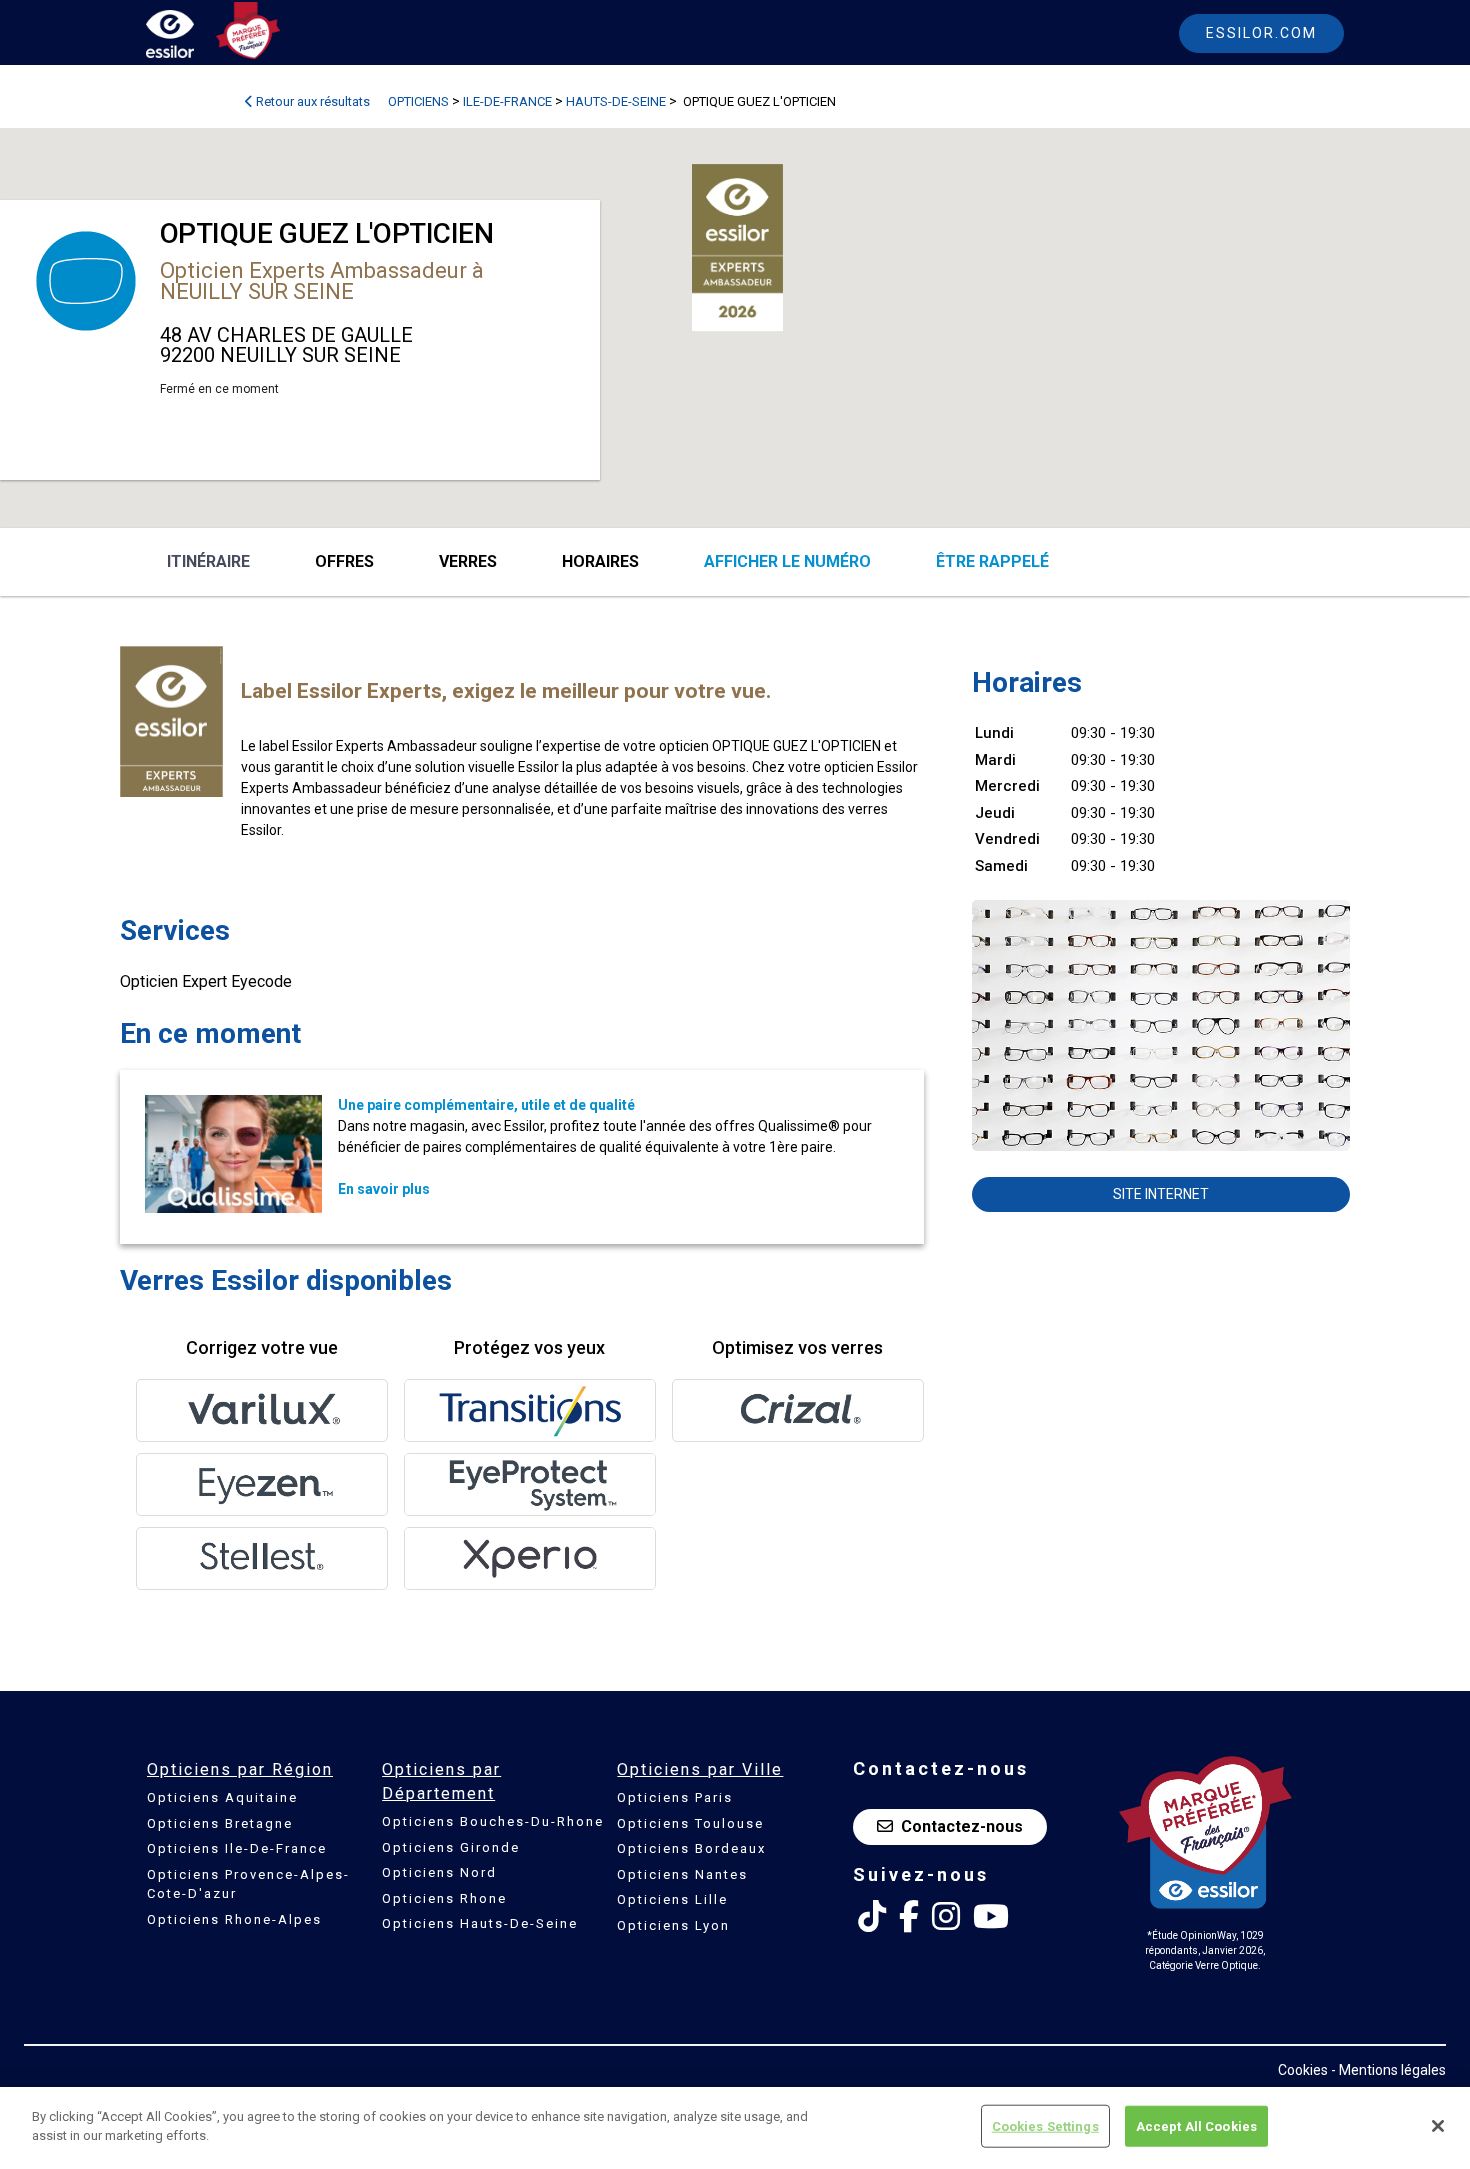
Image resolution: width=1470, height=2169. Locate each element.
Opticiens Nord (439, 1872)
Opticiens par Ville (700, 1769)
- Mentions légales (1388, 2070)
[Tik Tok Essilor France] (872, 1917)
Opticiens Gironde (451, 1847)
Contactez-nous (962, 1826)
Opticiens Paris (675, 1797)
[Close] (1438, 2126)
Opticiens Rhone (444, 1898)
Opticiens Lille (672, 1899)
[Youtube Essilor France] (991, 1917)
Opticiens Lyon (673, 1925)
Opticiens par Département (441, 1781)
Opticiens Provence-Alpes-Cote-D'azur (248, 1884)
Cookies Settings (1045, 2126)
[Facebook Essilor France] (909, 1917)
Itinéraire (208, 561)
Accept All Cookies (1196, 2126)
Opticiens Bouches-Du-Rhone (493, 1821)
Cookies (1303, 2070)
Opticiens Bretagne (220, 1823)
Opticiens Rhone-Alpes (234, 1919)
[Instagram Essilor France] (946, 1917)
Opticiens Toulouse (690, 1823)
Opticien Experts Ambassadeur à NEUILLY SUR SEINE (322, 281)
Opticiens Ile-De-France (237, 1848)
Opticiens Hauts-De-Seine (480, 1923)
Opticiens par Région (240, 1769)
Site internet (1161, 1194)
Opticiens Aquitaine (222, 1797)
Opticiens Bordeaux (691, 1848)
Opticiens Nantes (682, 1874)
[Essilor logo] (191, 37)
